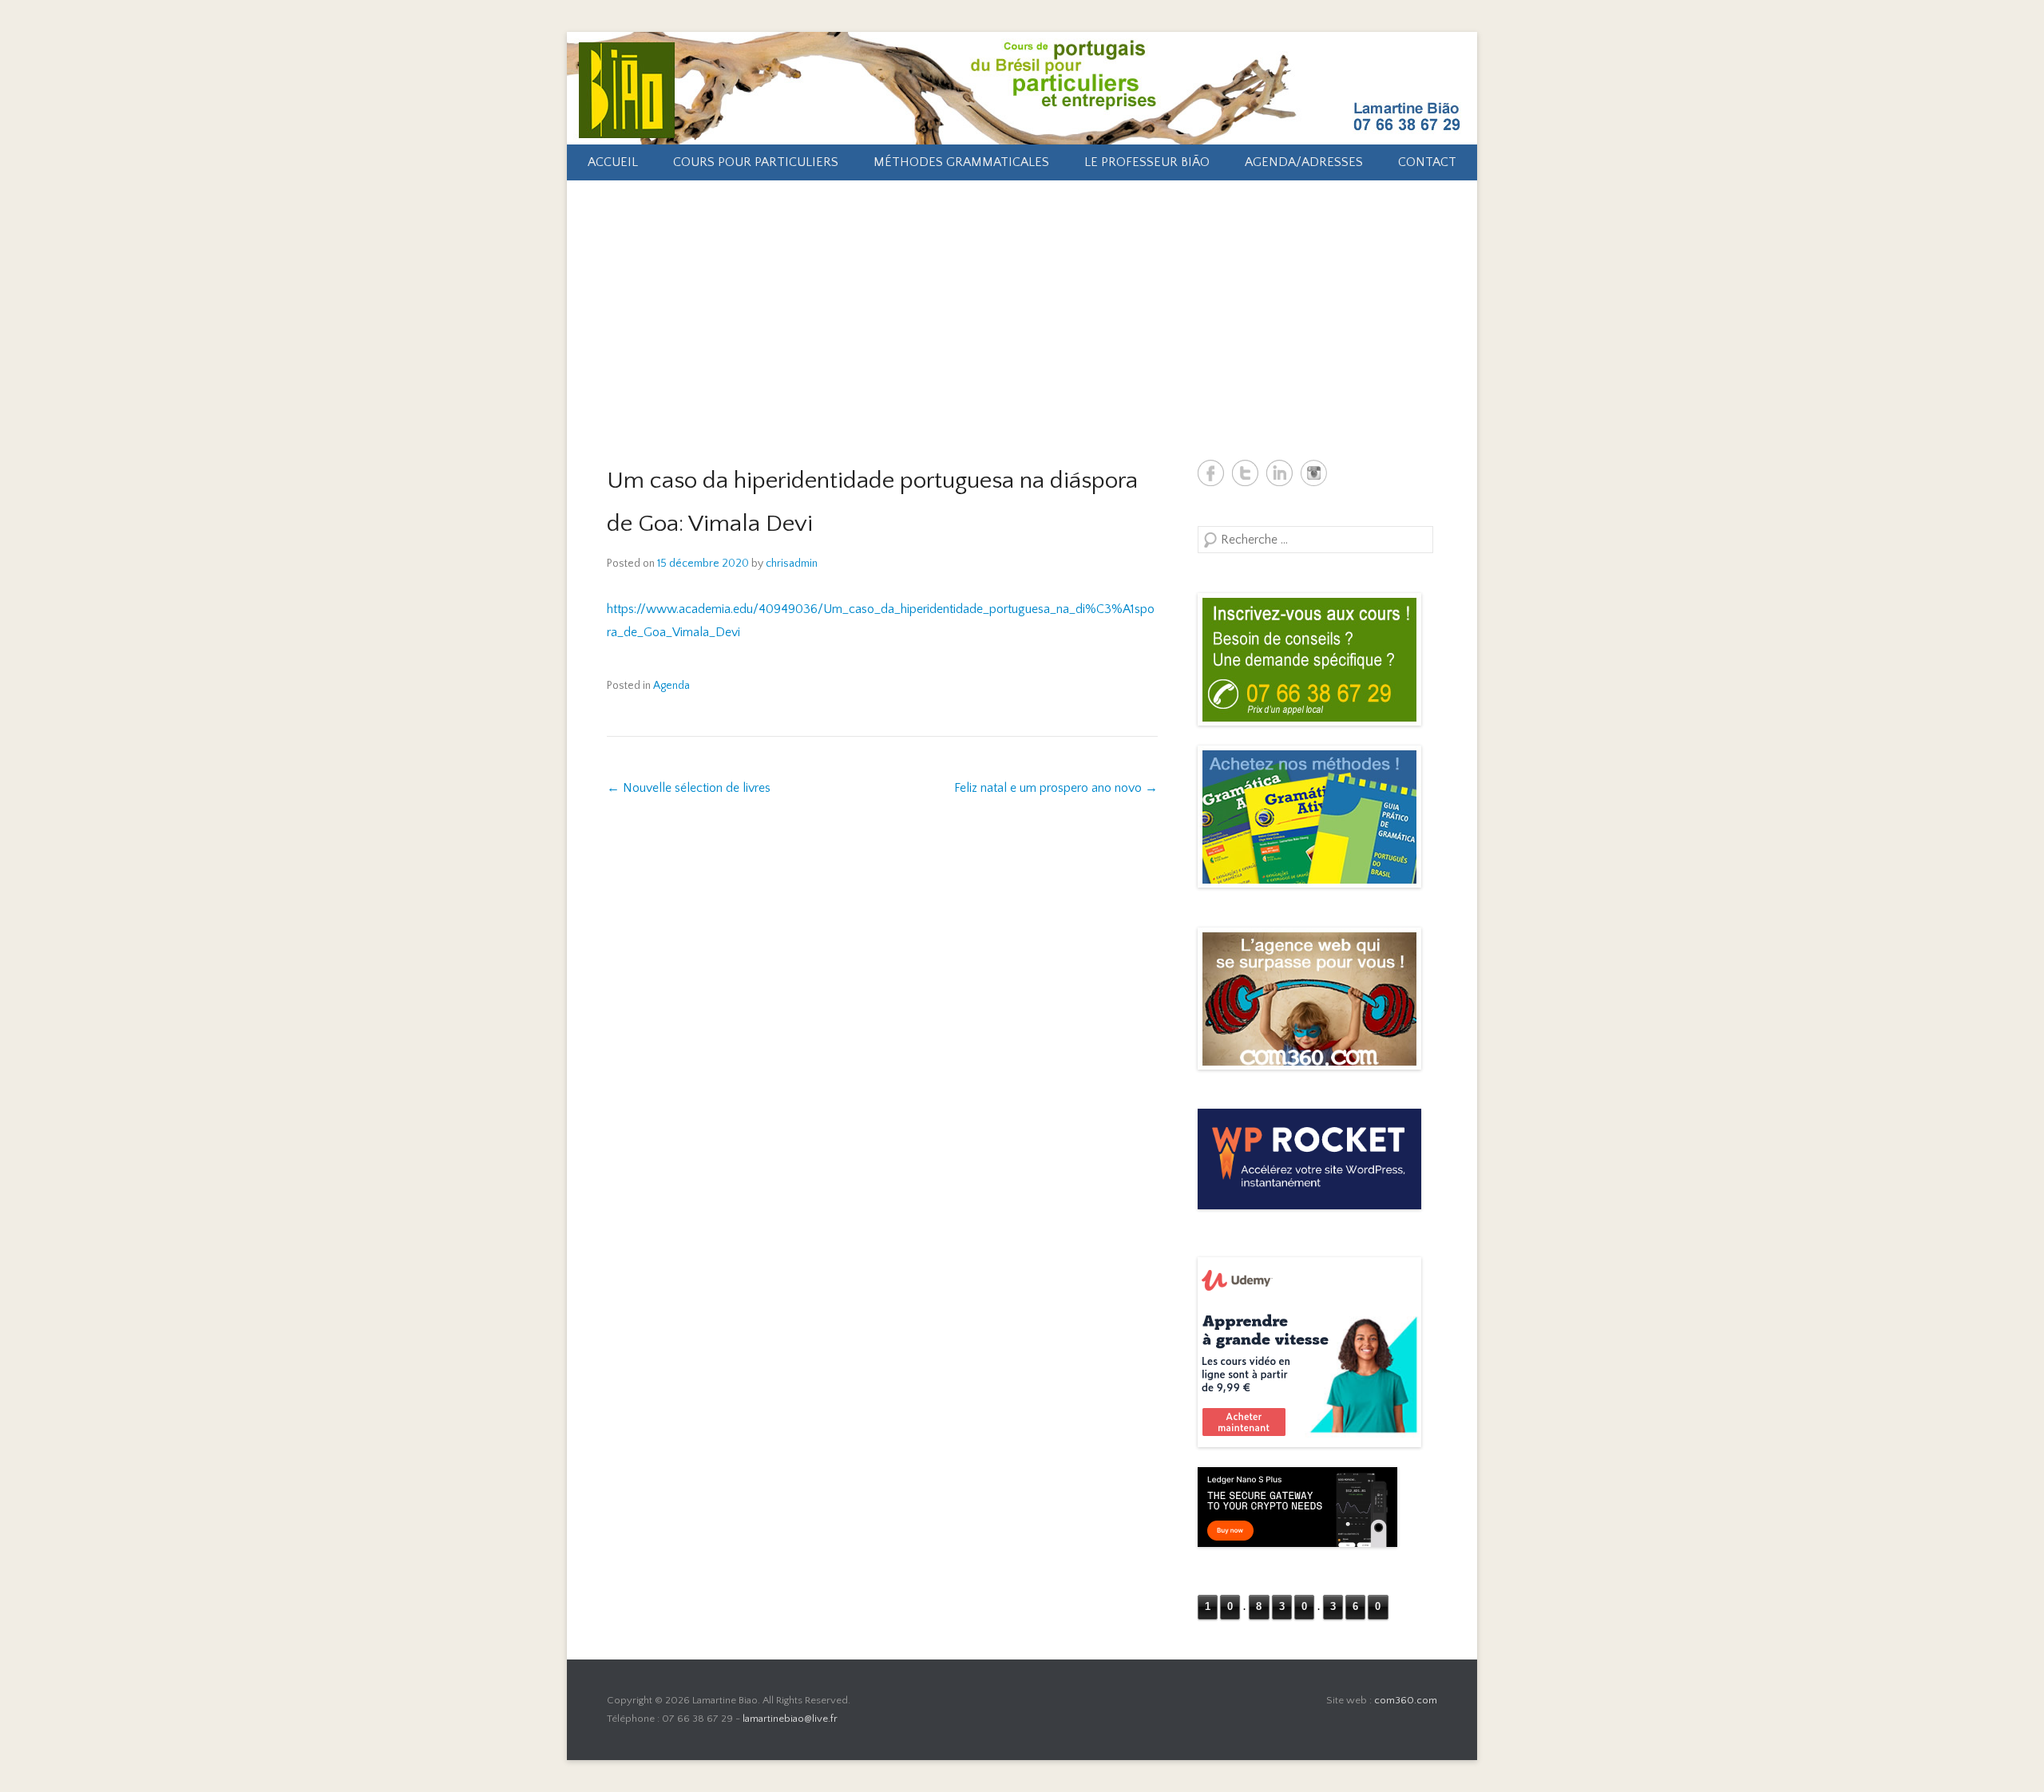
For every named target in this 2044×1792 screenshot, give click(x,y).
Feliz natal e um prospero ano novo (1056, 788)
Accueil (613, 162)
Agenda (671, 686)
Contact (1427, 162)
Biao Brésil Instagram (1314, 473)
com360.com (1406, 1700)
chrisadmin (792, 564)
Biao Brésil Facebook (1211, 473)
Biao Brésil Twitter (1245, 473)
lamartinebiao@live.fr (790, 1719)
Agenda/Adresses (1304, 162)
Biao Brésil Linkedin (1279, 473)
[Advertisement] (1022, 300)
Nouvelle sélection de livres (689, 788)
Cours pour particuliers (756, 162)
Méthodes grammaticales (961, 162)
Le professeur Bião (1147, 162)
